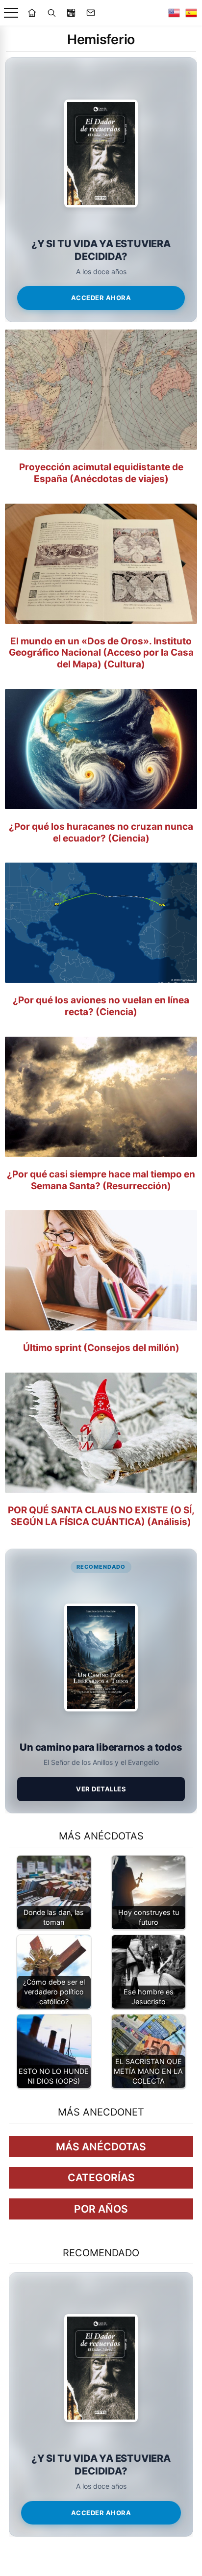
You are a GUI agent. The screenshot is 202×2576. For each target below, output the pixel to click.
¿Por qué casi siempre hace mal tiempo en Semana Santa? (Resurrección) (101, 1180)
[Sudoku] (71, 13)
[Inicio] (32, 13)
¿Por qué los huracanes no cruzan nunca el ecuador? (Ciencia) (101, 832)
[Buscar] (51, 13)
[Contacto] (91, 13)
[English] (174, 13)
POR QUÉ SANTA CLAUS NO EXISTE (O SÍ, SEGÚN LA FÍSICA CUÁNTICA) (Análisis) (101, 1516)
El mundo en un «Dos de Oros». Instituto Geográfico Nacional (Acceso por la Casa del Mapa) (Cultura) (101, 653)
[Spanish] (191, 13)
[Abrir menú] (11, 13)
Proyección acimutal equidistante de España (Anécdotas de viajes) (101, 473)
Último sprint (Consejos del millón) (101, 1348)
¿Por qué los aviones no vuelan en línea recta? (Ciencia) (101, 1006)
